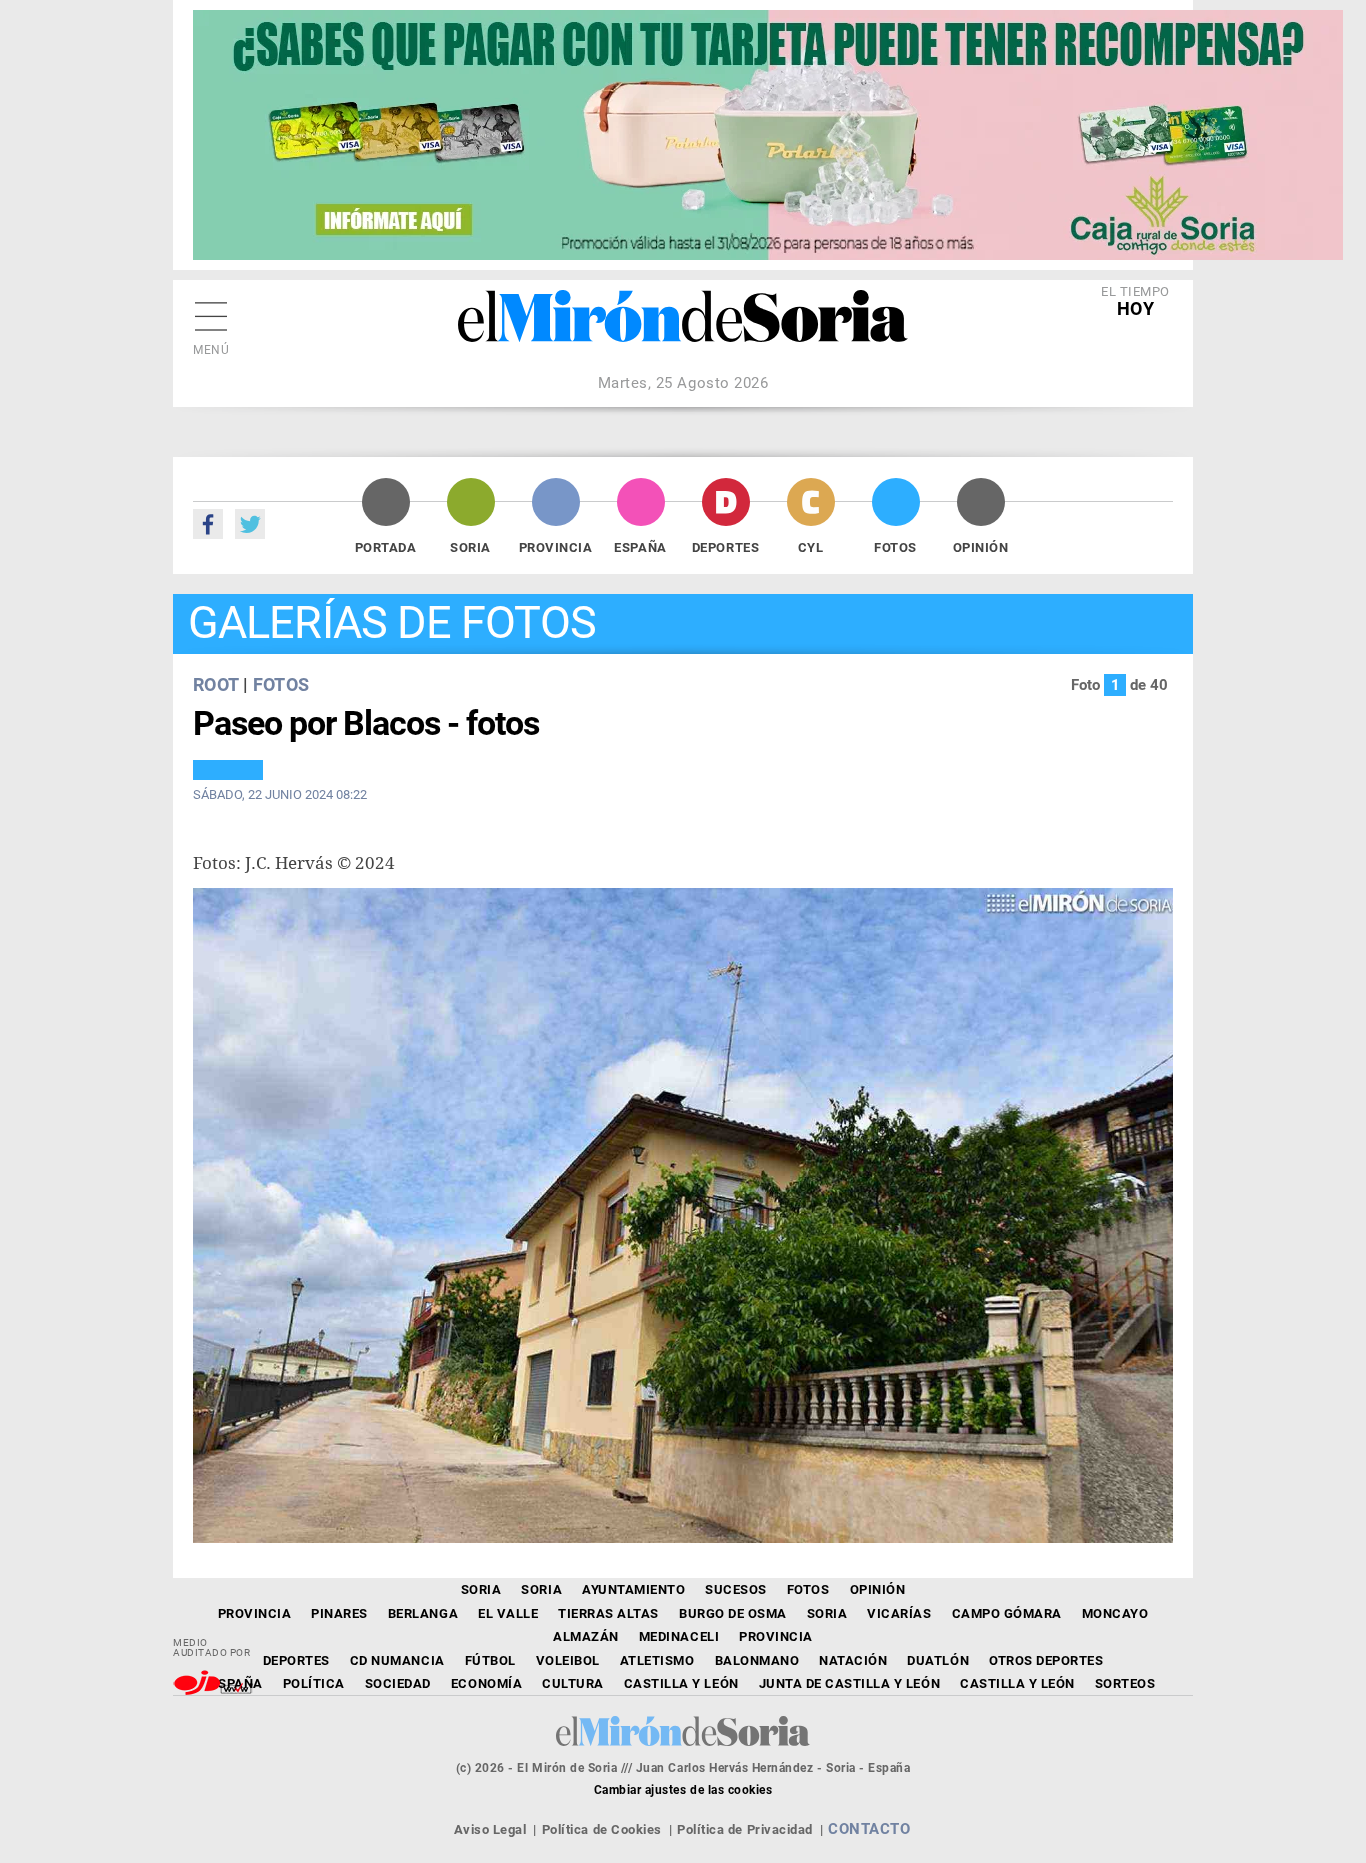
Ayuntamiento (633, 1589)
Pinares (339, 1613)
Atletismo (657, 1660)
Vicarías (899, 1613)
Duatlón (938, 1660)
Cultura (573, 1683)
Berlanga (423, 1613)
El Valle (508, 1613)
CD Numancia (397, 1660)
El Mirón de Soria (683, 330)
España (640, 547)
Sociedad (398, 1683)
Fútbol (490, 1660)
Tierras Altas (608, 1613)
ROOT (215, 684)
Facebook (208, 524)
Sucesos (736, 1589)
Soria (470, 547)
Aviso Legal (490, 1829)
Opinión (981, 547)
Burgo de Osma (733, 1613)
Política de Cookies (602, 1829)
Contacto (869, 1829)
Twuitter (250, 524)
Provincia (556, 547)
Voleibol (568, 1660)
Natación (853, 1660)
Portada (386, 547)
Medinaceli (679, 1636)
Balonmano (757, 1660)
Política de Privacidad (744, 1829)
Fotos (895, 547)
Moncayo (1115, 1613)
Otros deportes (1046, 1660)
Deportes (725, 547)
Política (314, 1683)
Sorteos (1125, 1683)
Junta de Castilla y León (849, 1683)
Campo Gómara (1007, 1613)
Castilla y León (681, 1683)
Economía (486, 1683)
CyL (811, 547)
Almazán (586, 1636)
